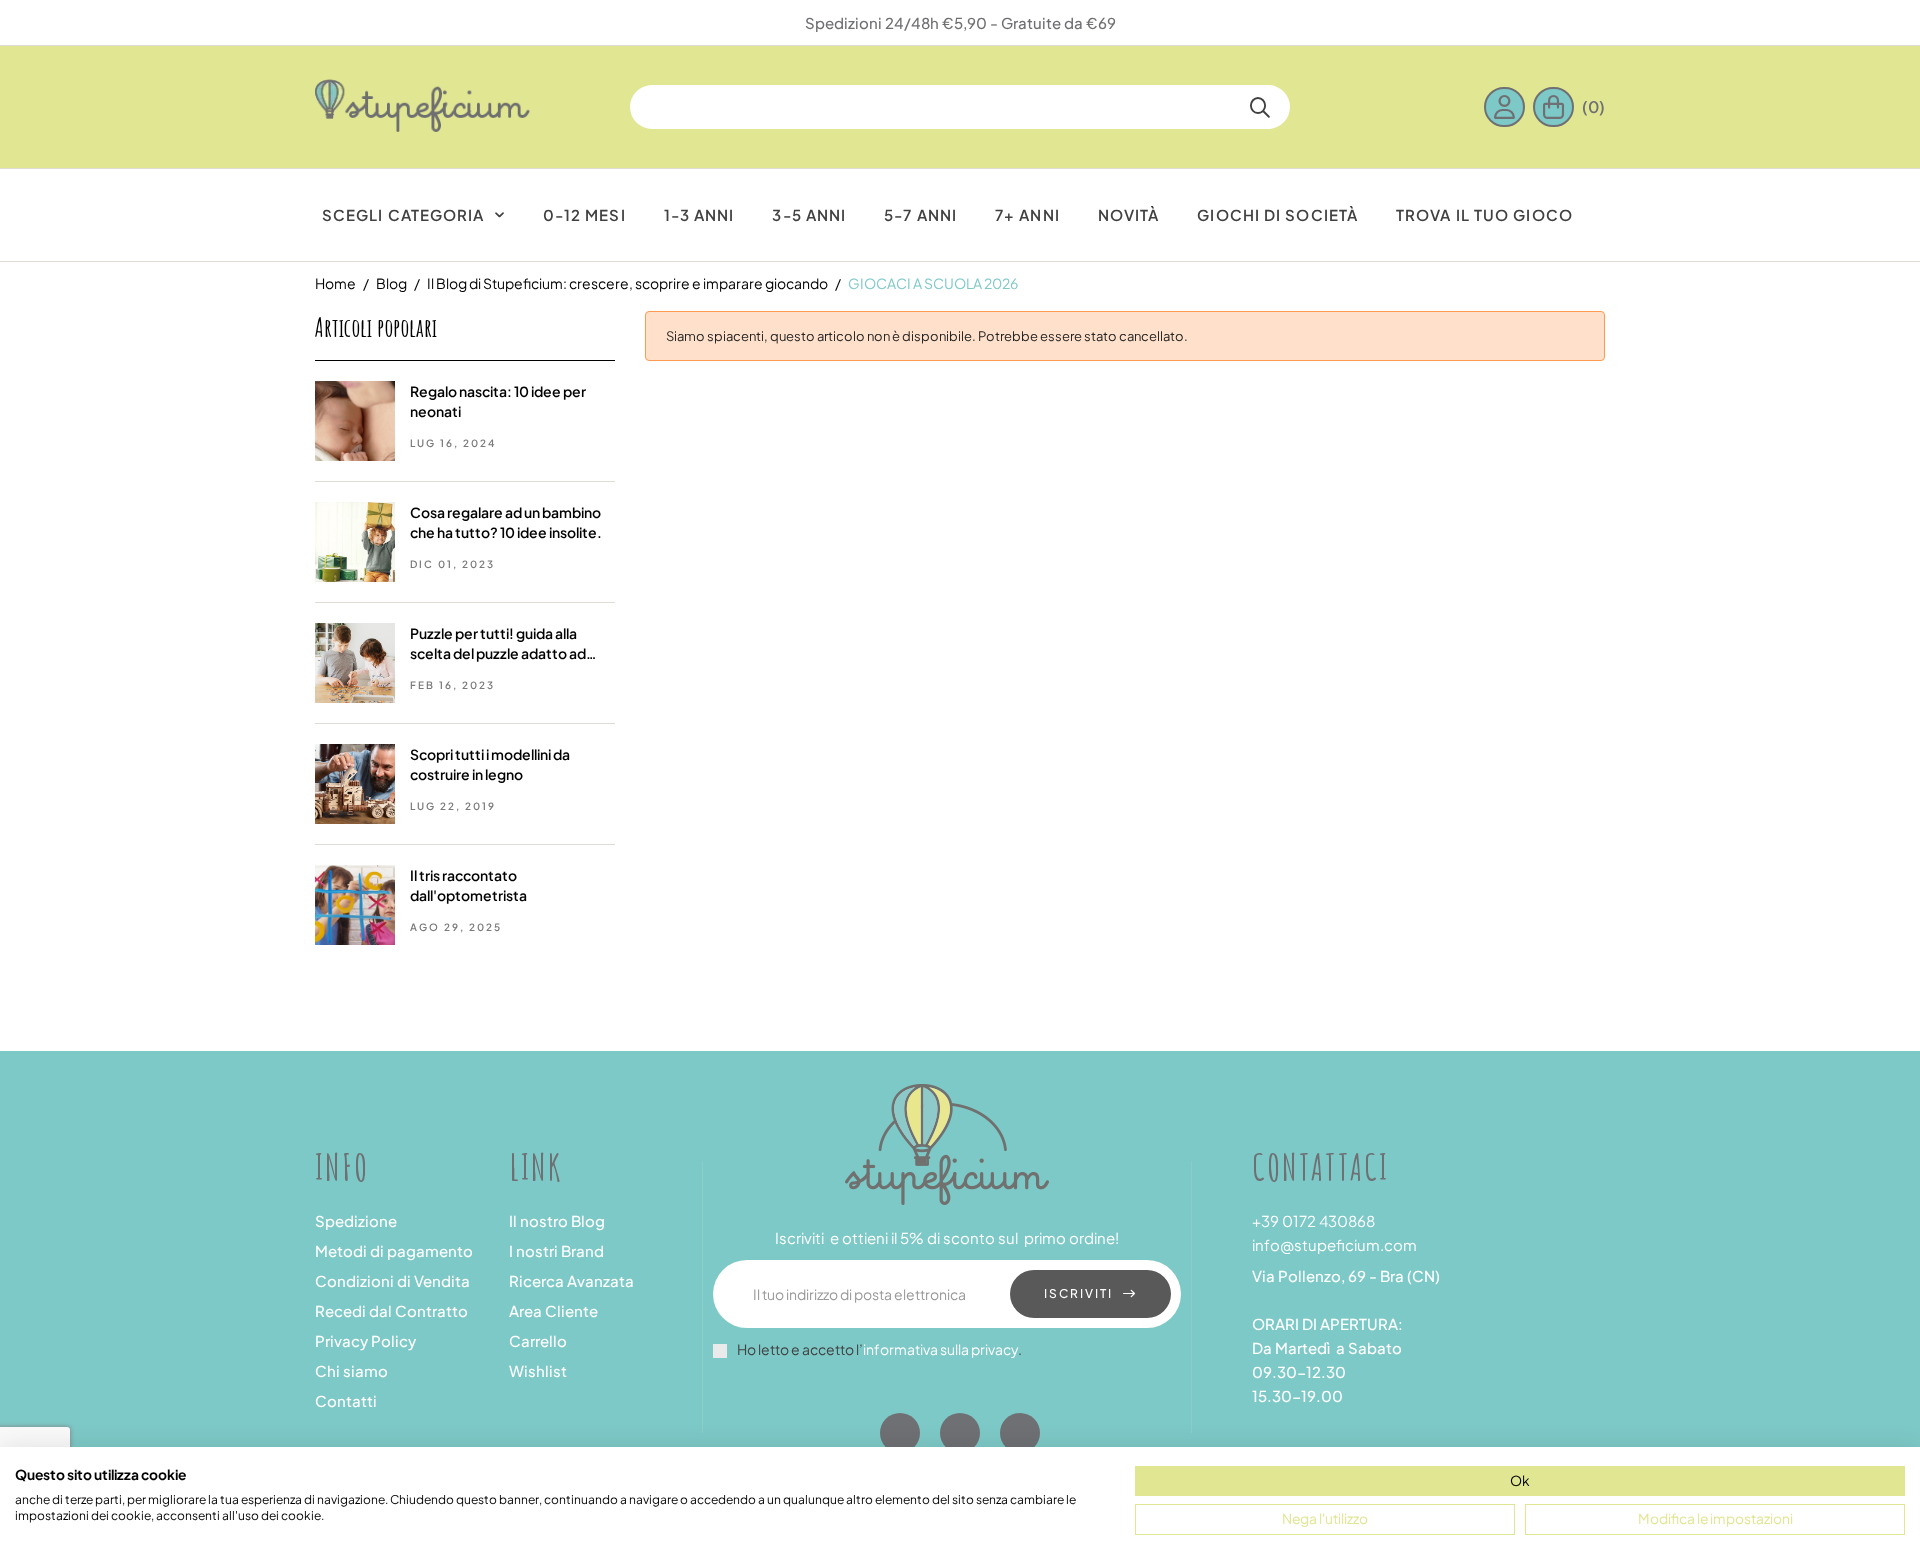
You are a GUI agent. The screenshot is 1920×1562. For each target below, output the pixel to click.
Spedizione (356, 1220)
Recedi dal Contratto (391, 1310)
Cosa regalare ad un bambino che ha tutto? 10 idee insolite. (506, 522)
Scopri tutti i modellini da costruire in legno (490, 764)
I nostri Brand (556, 1250)
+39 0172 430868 (1313, 1220)
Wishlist (538, 1370)
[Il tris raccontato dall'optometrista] (355, 903)
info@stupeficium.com (1334, 1244)
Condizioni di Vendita (392, 1280)
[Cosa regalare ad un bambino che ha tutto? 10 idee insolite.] (355, 540)
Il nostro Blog (557, 1220)
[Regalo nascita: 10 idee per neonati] (355, 419)
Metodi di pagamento (394, 1250)
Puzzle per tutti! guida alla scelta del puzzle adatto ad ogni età (498, 643)
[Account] (1508, 107)
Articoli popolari (376, 327)
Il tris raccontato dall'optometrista (468, 885)
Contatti (346, 1400)
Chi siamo (351, 1370)
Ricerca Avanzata (571, 1280)
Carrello (538, 1340)
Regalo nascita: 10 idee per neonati (498, 401)
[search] (1260, 107)
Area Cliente (553, 1310)
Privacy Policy (365, 1340)
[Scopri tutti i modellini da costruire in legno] (355, 782)
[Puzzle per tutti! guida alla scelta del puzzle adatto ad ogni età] (355, 661)
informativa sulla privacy (940, 1349)
